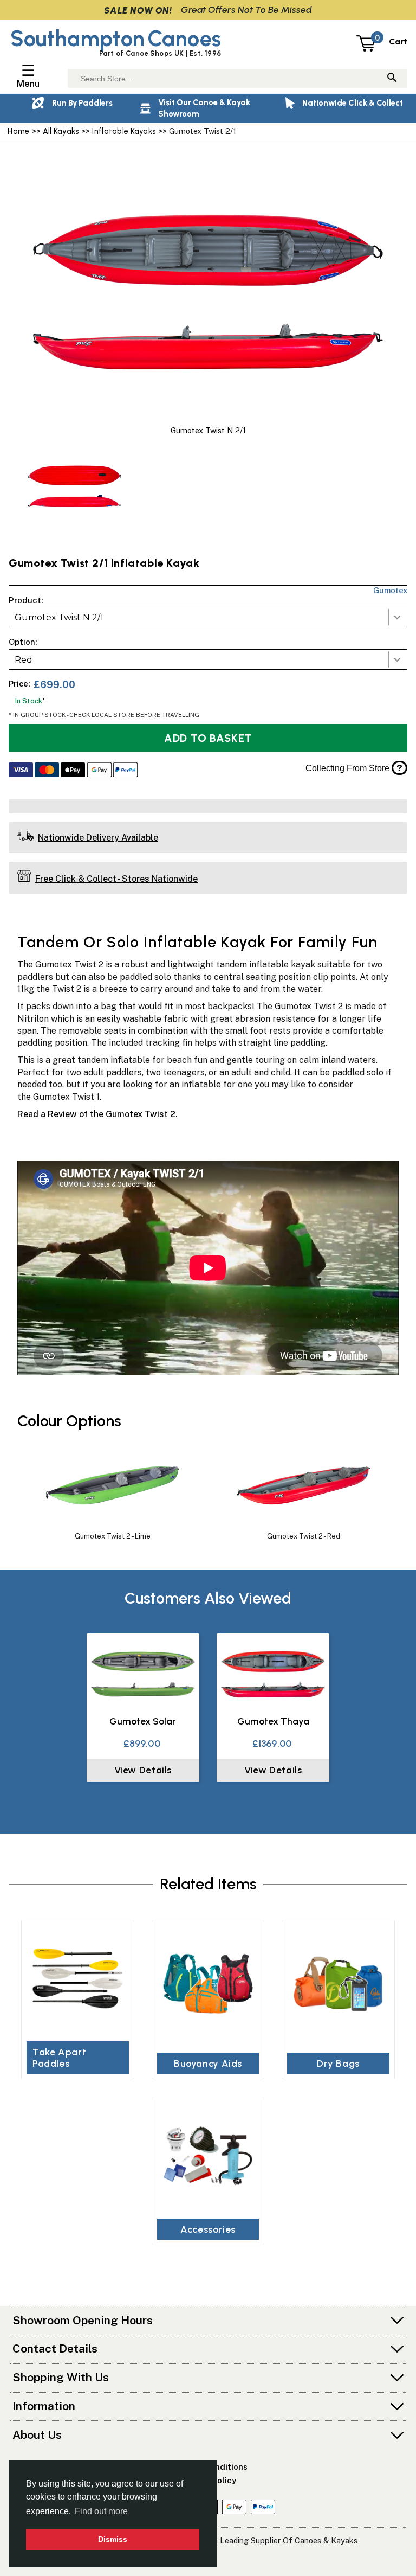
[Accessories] (208, 2155)
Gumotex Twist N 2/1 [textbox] (59, 617)
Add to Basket (208, 738)
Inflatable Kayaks (124, 131)
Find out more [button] (101, 2511)
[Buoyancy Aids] (208, 1984)
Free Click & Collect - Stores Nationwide (116, 879)
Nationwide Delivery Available (98, 838)
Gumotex (390, 590)
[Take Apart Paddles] (77, 1979)
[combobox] (208, 617)
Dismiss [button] (113, 2539)
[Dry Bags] (338, 1984)
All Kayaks (61, 131)
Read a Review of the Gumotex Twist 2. (97, 1114)
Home (18, 131)
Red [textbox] (24, 660)
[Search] (392, 78)
